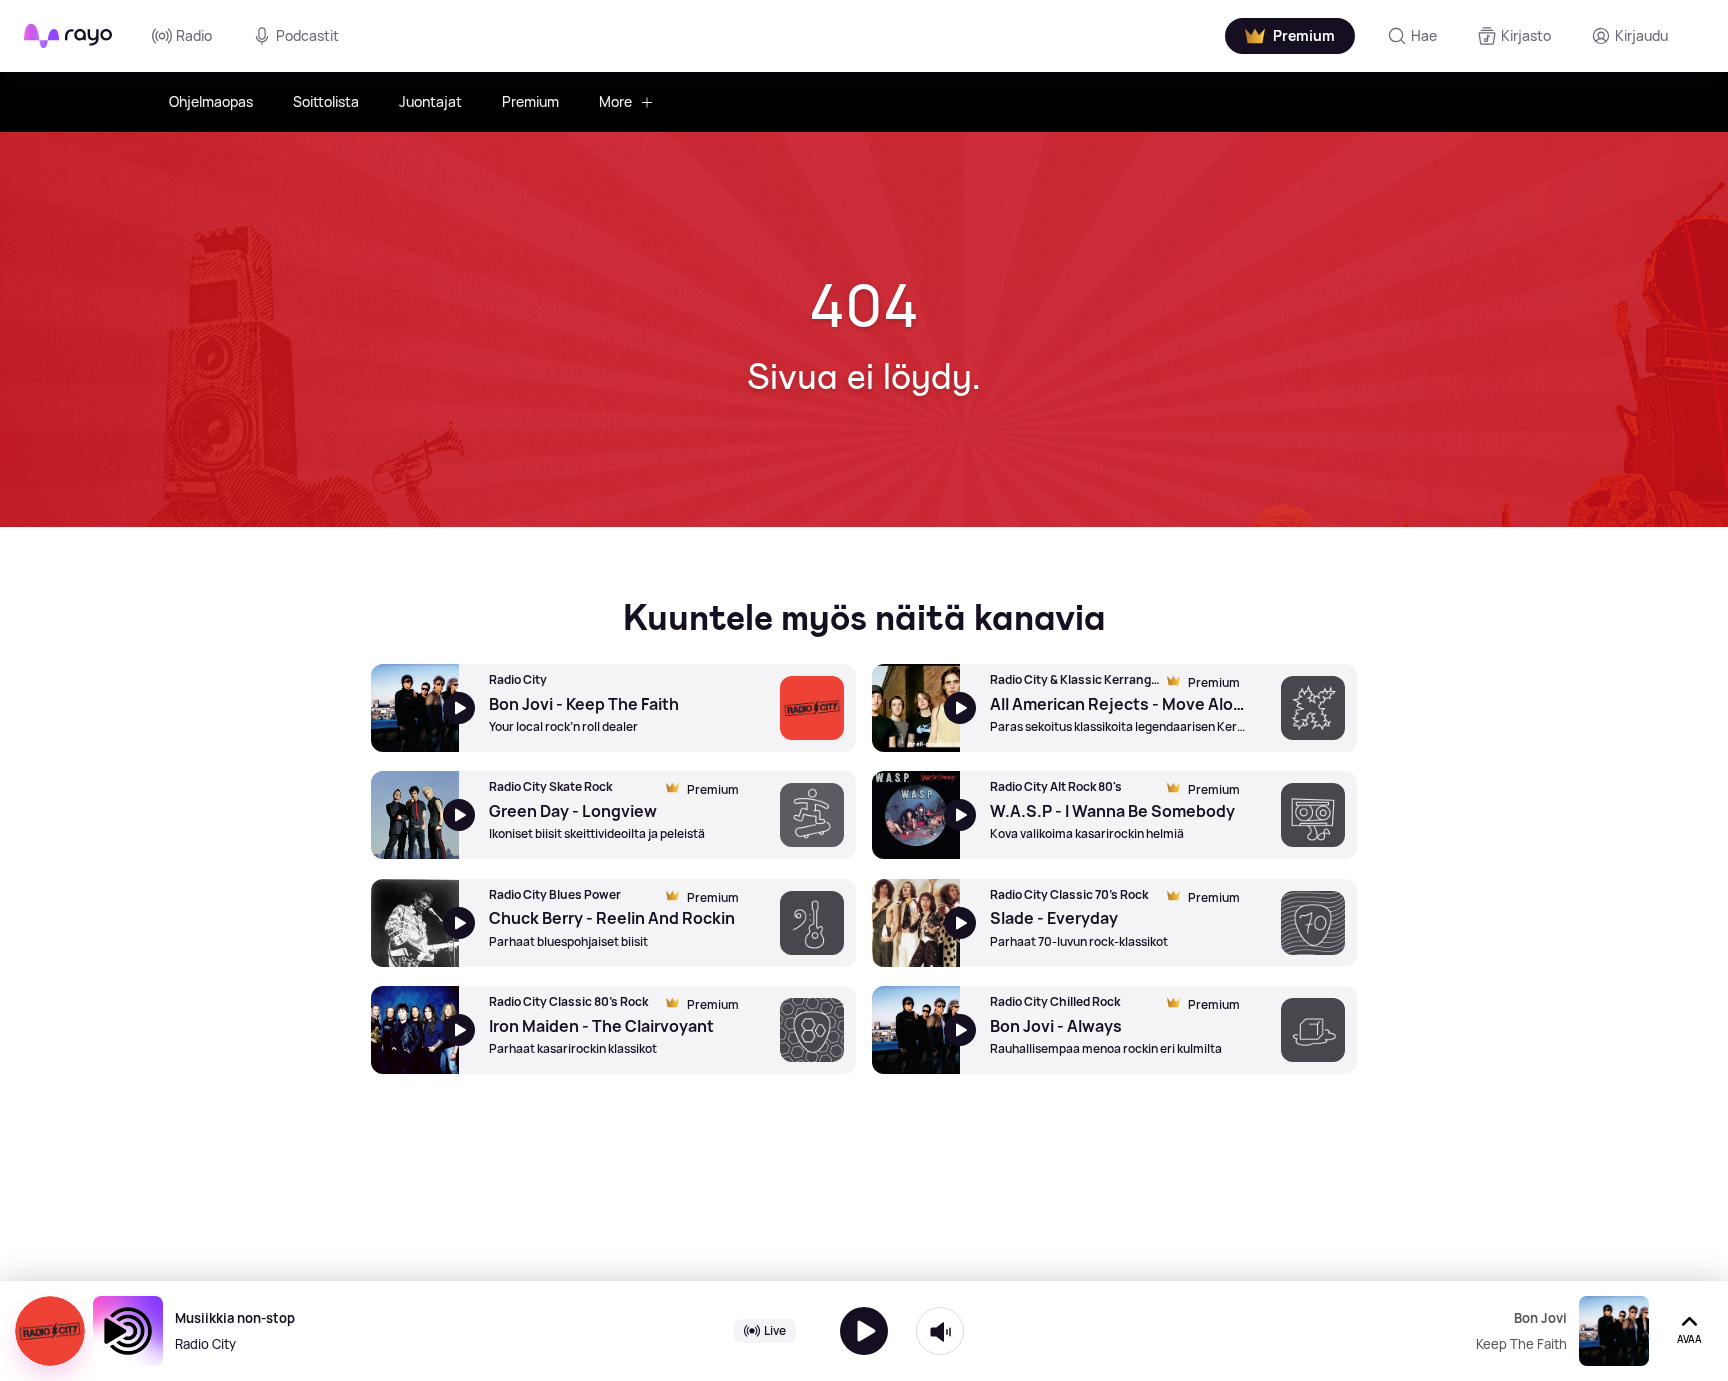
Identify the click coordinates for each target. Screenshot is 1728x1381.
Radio (194, 35)
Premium (530, 101)
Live (775, 1330)
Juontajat (430, 101)
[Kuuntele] (864, 1331)
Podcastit (307, 35)
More (615, 101)
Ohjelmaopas (211, 101)
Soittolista (326, 101)
